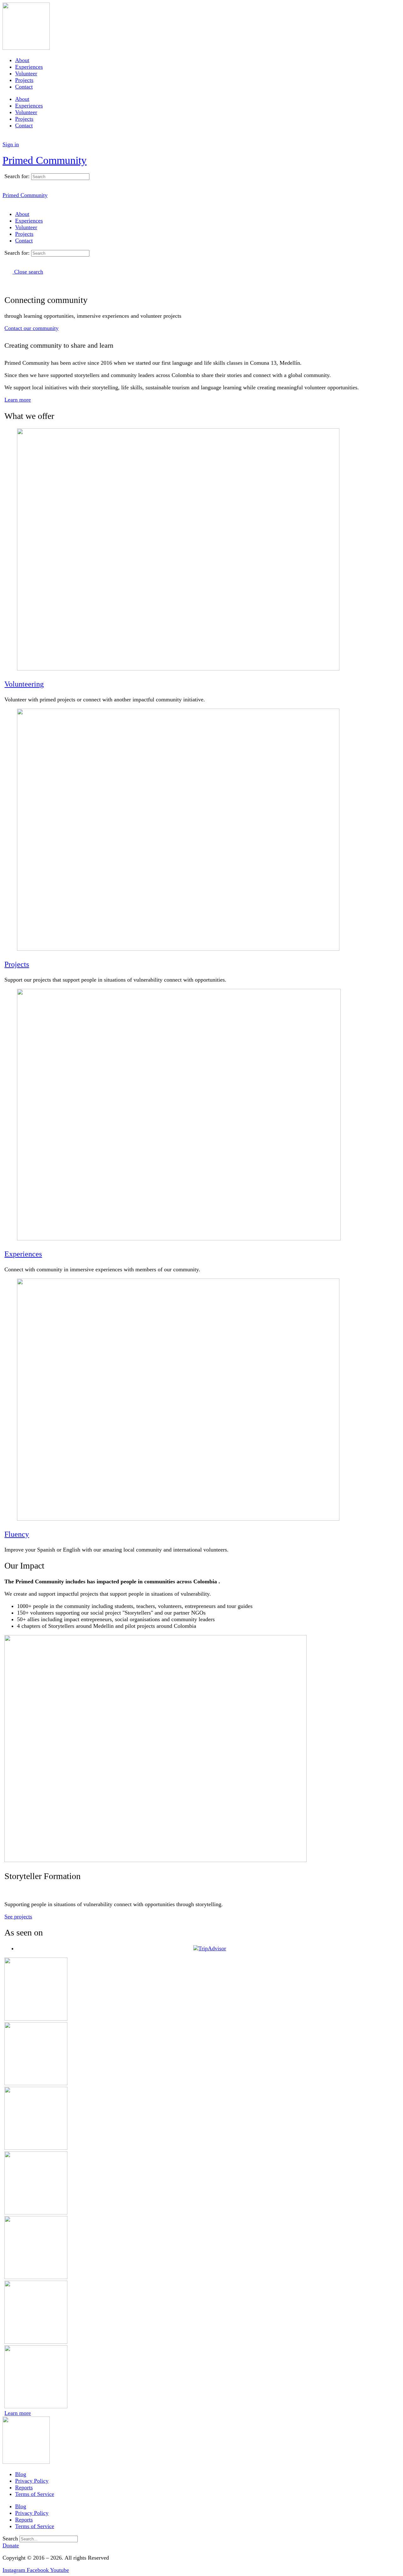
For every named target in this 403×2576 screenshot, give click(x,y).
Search (10, 2538)
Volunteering (24, 684)
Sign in (11, 144)
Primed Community (45, 160)
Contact (24, 87)
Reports (24, 2487)
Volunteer (26, 73)
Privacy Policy (32, 2481)
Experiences (29, 67)
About (22, 60)
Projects (24, 80)
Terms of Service (35, 2494)
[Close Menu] (6, 202)
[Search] (6, 138)
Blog (21, 2474)
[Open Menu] (6, 151)
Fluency (17, 1534)
